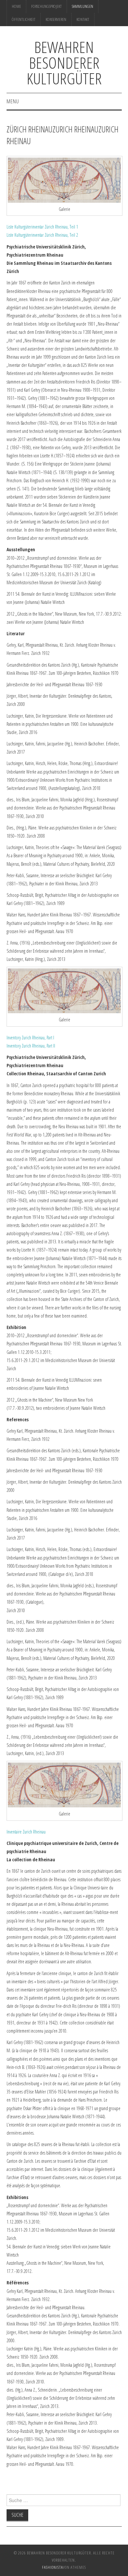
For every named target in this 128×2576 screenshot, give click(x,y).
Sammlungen (83, 6)
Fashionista (53, 2567)
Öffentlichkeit (24, 19)
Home (16, 6)
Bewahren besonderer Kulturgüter (64, 63)
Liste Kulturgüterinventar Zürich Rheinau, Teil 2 (42, 235)
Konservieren (56, 19)
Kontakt (83, 19)
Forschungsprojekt (46, 6)
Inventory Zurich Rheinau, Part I (30, 1038)
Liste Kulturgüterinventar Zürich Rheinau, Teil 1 (42, 227)
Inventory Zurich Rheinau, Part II (31, 1046)
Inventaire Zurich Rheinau (26, 1832)
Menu (13, 101)
